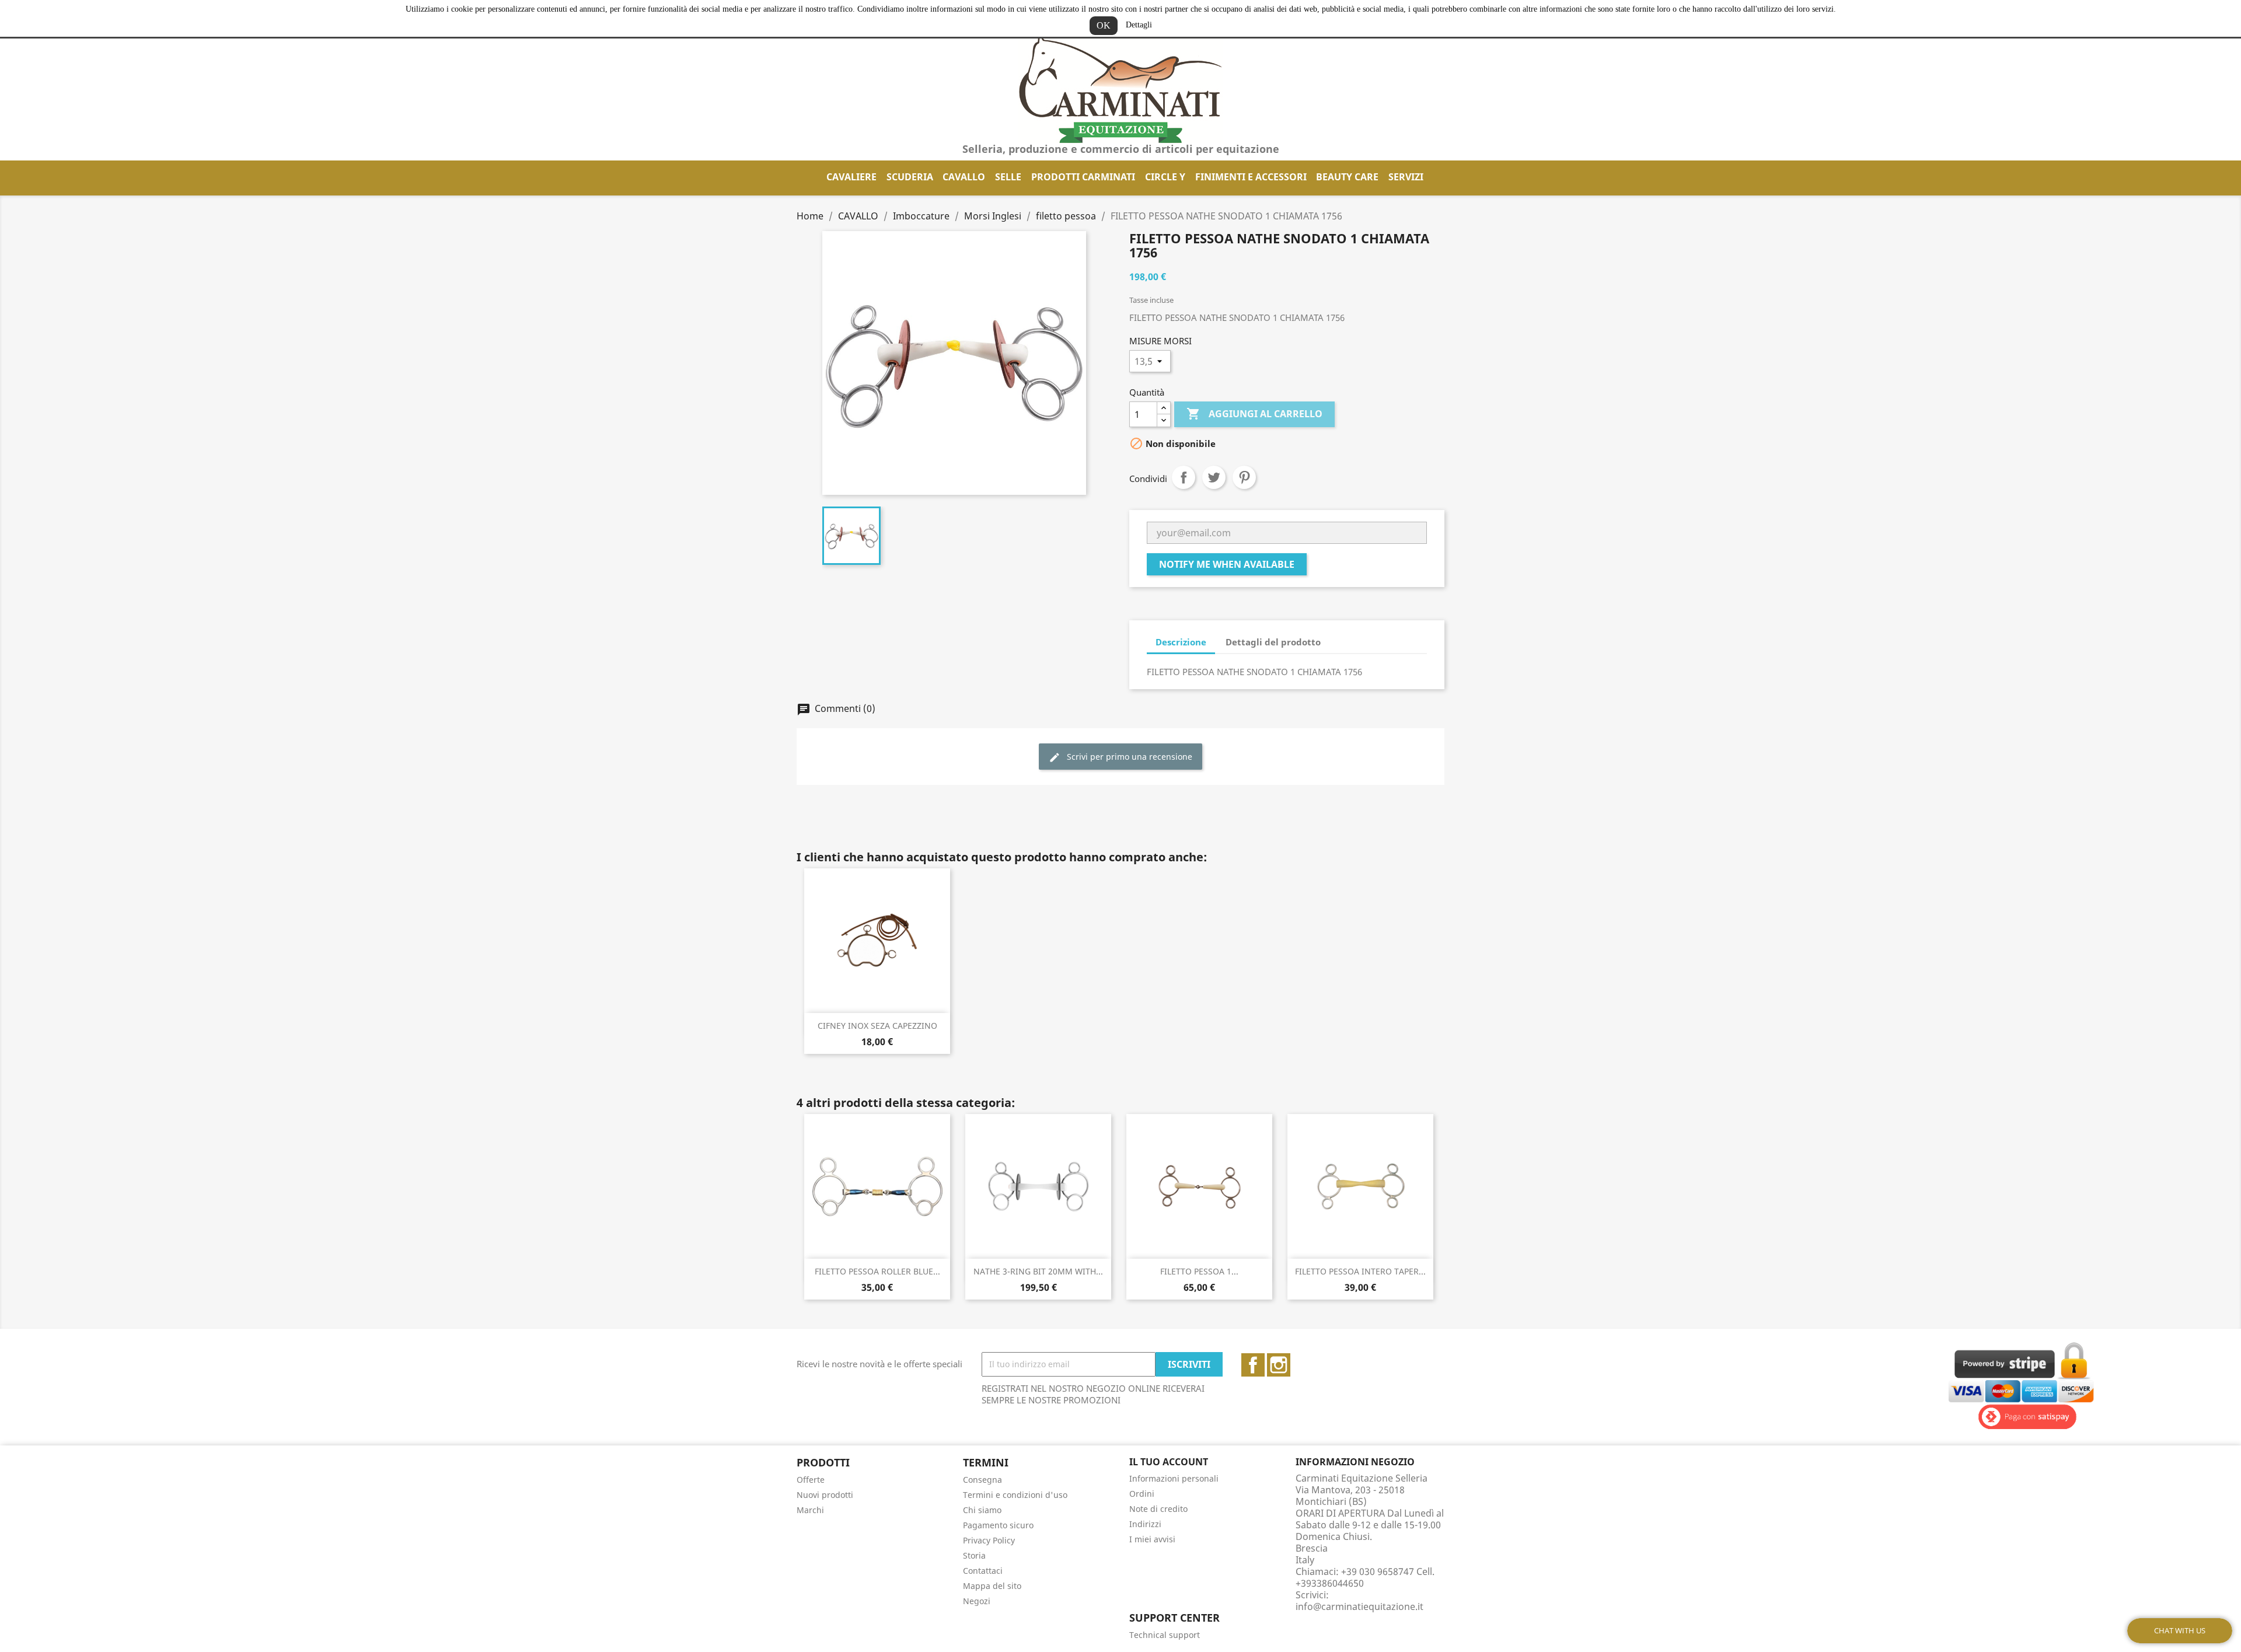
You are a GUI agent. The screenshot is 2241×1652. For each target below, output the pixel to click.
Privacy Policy (989, 1540)
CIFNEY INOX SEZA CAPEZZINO (877, 1026)
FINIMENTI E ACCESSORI (1251, 177)
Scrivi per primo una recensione (1128, 757)
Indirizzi (1145, 1524)
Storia (974, 1555)
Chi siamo (982, 1510)
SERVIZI (1406, 177)
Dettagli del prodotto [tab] (1273, 642)
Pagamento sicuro (998, 1525)
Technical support (1165, 1635)
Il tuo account (1169, 1462)
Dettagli (1139, 25)
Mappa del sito (992, 1586)
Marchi (810, 1510)
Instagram (1279, 1365)
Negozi (977, 1601)
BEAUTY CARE (1347, 177)
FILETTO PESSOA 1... (1199, 1271)
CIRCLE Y (1165, 177)
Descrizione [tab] (1181, 642)
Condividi (1184, 477)
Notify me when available (1227, 564)
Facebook (1253, 1365)
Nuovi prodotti (825, 1495)
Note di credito (1158, 1509)
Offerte (811, 1480)
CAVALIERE (851, 177)
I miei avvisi (1152, 1539)
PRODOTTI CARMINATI (1083, 177)
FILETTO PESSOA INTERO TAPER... (1360, 1271)
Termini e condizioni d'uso (1015, 1495)
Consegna (982, 1480)
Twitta (1214, 477)
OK (1104, 25)
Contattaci (983, 1571)
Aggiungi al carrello (1254, 414)
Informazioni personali (1174, 1478)
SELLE (1008, 177)
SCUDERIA (910, 177)
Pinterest (1244, 477)
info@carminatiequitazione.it (1359, 1606)
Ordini (1142, 1494)
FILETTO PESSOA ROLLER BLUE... (877, 1271)
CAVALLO (964, 177)
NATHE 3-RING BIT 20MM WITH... (1038, 1271)
